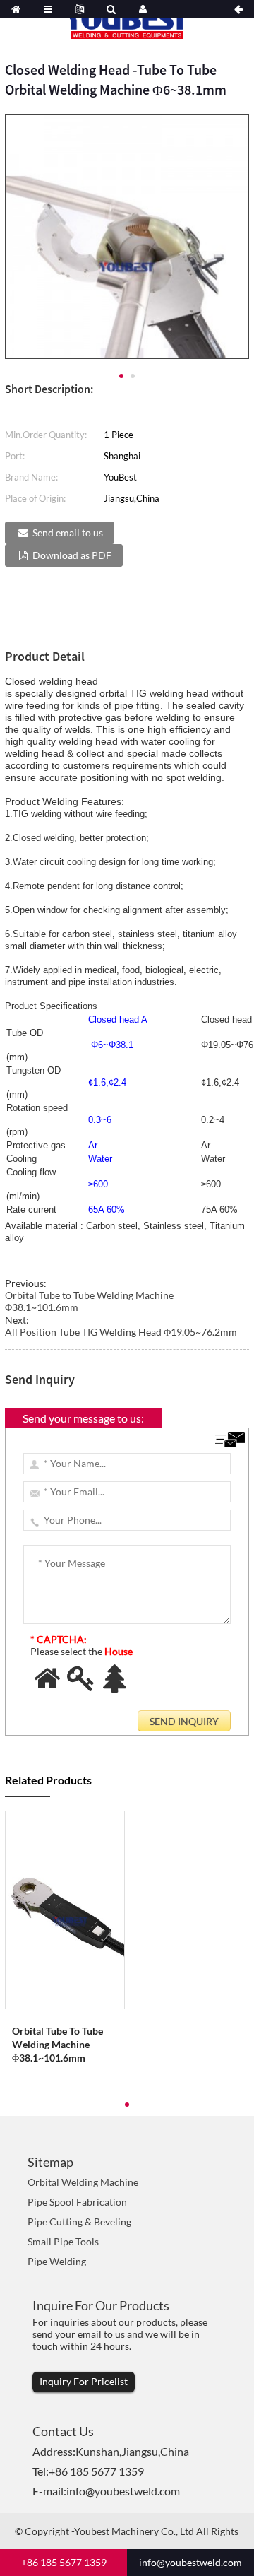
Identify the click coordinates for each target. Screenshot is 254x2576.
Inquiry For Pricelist (84, 2381)
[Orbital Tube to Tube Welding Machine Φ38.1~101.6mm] (65, 1910)
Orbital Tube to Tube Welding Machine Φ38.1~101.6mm (58, 2044)
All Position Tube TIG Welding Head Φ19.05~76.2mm (121, 1332)
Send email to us (68, 533)
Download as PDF (72, 555)
